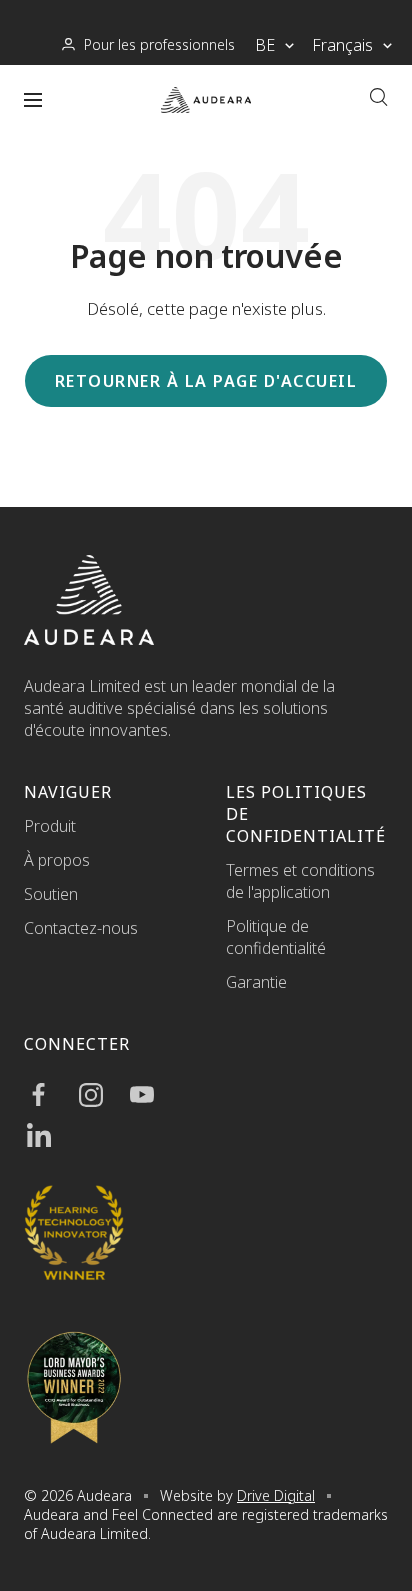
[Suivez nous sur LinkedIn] (49, 1135)
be (265, 45)
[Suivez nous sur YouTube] (152, 1095)
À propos (57, 860)
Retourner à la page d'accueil (206, 381)
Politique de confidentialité (276, 937)
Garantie (256, 982)
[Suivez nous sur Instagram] (101, 1095)
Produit (50, 826)
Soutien (51, 894)
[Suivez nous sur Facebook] (49, 1095)
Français (342, 45)
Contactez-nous (81, 928)
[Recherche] (379, 99)
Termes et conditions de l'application (300, 881)
